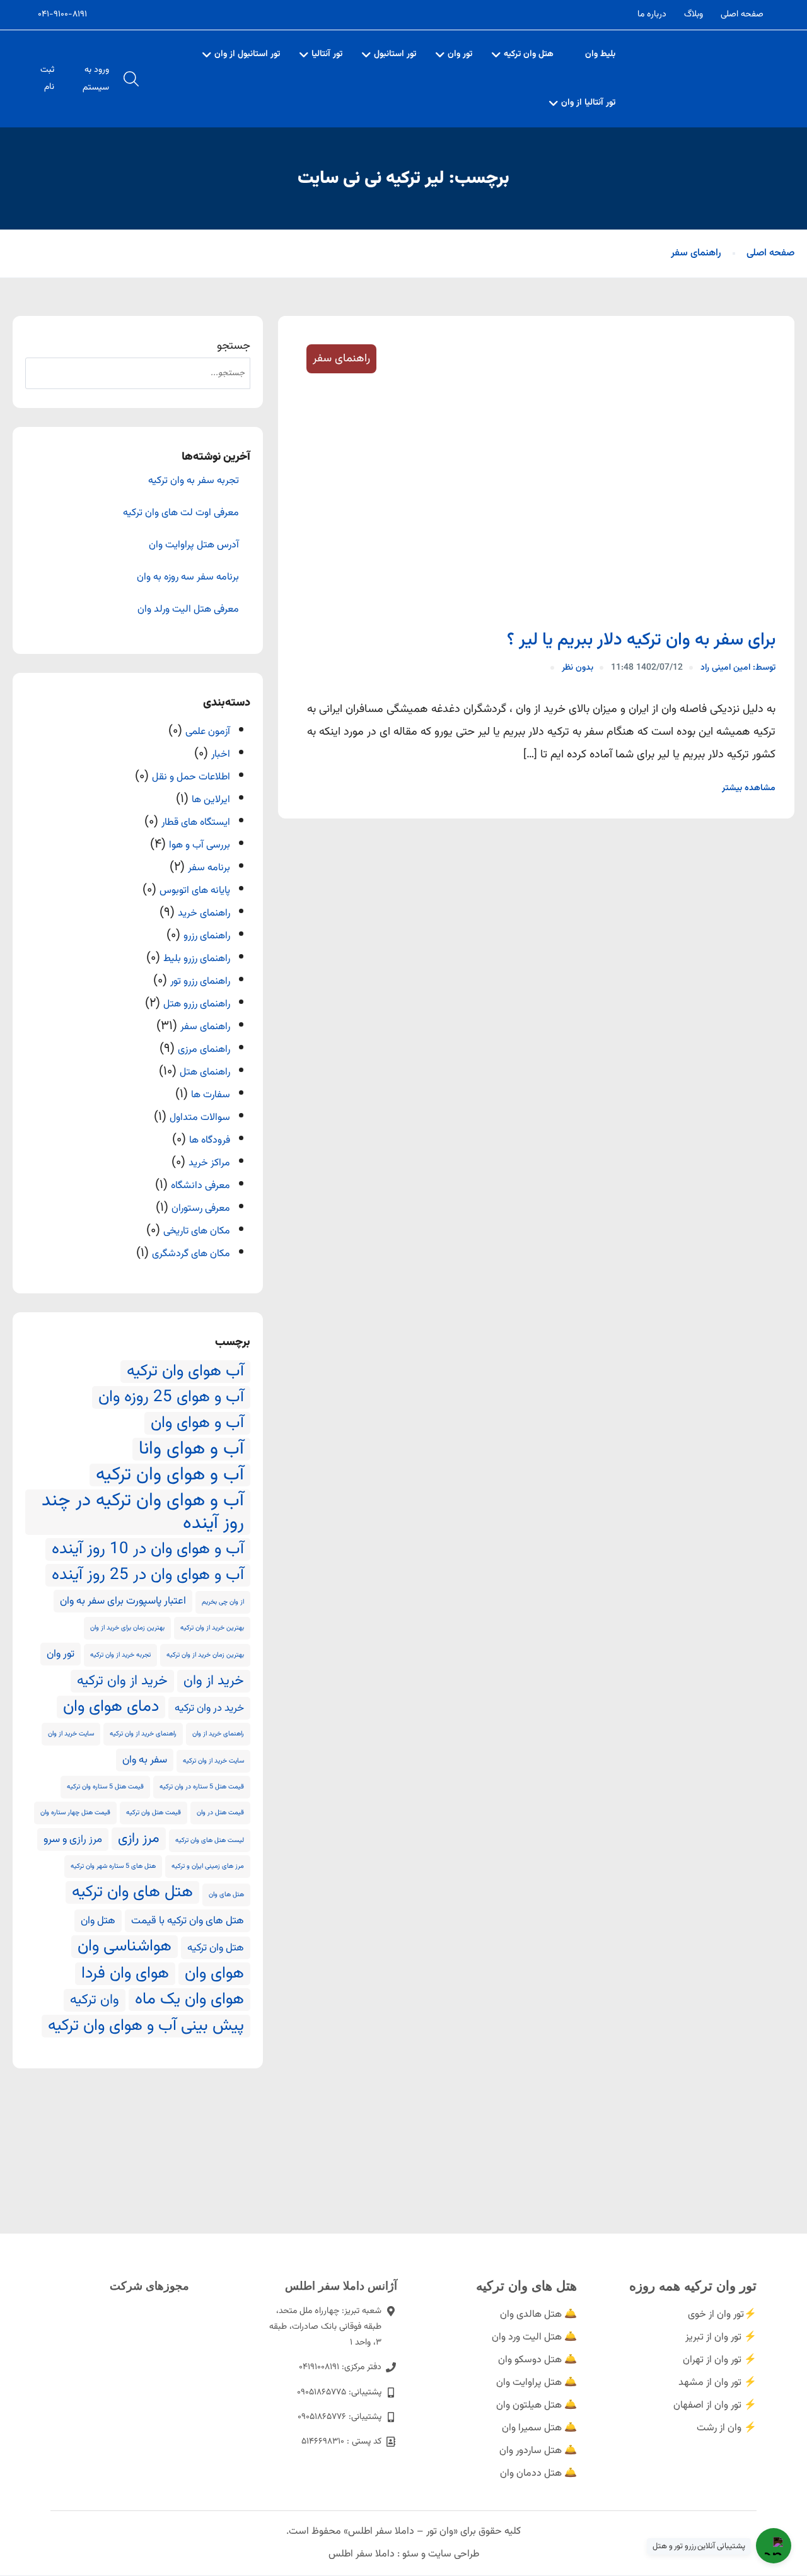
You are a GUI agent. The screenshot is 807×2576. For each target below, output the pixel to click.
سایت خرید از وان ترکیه (213, 1761)
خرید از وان (214, 1681)
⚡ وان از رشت (727, 2428)
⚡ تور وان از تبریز (721, 2337)
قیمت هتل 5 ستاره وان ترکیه (105, 1787)
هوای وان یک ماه (189, 2000)
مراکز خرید (209, 1163)
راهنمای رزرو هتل (197, 1004)
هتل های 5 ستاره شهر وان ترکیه (113, 1866)
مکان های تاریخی (197, 1231)
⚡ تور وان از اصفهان (715, 2405)
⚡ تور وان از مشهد (717, 2383)
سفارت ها (211, 1095)
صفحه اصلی (742, 15)
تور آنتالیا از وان (588, 103)
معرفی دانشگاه (200, 1186)
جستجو (234, 346)
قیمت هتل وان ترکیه (154, 1813)
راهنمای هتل (205, 1072)
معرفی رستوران (201, 1209)
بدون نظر (578, 668)
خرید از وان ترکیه (122, 1681)
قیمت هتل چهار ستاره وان (75, 1813)
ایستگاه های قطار (196, 823)
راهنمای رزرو (207, 936)
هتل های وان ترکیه (132, 1892)
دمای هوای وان (111, 1707)
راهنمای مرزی (204, 1050)
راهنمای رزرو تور (200, 982)
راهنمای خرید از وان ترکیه (143, 1734)
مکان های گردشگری (191, 1254)
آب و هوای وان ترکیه (170, 1475)
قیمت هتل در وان (220, 1813)
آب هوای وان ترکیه (185, 1372)
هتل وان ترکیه (529, 54)
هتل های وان (226, 1895)
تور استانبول (395, 54)
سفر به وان (145, 1760)
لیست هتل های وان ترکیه (210, 1840)
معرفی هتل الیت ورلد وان (188, 610)
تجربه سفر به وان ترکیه (194, 481)
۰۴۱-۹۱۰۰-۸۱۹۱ (62, 15)
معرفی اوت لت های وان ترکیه (181, 513)
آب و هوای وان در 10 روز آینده (148, 1549)
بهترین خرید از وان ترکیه (212, 1628)
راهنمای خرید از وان (218, 1734)
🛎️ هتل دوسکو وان (537, 2360)
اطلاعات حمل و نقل (191, 777)
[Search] (41, 373)
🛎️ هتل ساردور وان (538, 2451)
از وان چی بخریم (223, 1602)
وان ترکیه (95, 2000)
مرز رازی (139, 1839)
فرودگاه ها (210, 1140)
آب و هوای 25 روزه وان (171, 1397)
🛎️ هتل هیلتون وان (537, 2405)
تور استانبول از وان (247, 54)
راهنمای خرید (204, 913)
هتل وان (98, 1921)
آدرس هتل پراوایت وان (194, 545)
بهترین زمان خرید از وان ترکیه (205, 1655)
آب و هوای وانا (191, 1449)
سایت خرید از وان (71, 1734)
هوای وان (214, 1974)
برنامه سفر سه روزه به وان (188, 578)
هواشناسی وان (125, 1947)
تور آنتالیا (327, 54)
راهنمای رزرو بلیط (197, 959)
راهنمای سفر (696, 253)
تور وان (460, 54)
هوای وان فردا (125, 1974)
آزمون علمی (208, 732)
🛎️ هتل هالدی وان (538, 2315)
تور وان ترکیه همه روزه (693, 2286)
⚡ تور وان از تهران (720, 2360)
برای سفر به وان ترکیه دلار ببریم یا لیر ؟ (641, 640)
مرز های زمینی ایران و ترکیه (208, 1866)
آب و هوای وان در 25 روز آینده (148, 1575)
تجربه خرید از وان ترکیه (120, 1655)
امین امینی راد (738, 668)
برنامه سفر (209, 868)
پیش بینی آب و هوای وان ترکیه (146, 2026)
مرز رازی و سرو (73, 1839)
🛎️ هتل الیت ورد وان (534, 2337)
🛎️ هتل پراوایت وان (537, 2383)
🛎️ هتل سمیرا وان (539, 2428)
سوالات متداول (200, 1118)
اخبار (221, 755)
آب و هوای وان (197, 1423)
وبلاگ (694, 15)
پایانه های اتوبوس (195, 891)
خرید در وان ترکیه (209, 1708)
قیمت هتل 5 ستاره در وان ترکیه (202, 1787)
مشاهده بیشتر (749, 788)
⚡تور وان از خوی (722, 2315)
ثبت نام (47, 79)
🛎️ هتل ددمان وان (538, 2474)
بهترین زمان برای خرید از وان (127, 1628)
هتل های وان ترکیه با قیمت (188, 1921)
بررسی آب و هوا (200, 845)
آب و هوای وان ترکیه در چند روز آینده (143, 1512)
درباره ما (652, 15)
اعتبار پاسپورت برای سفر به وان (123, 1601)
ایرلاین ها (211, 800)
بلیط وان (600, 54)
